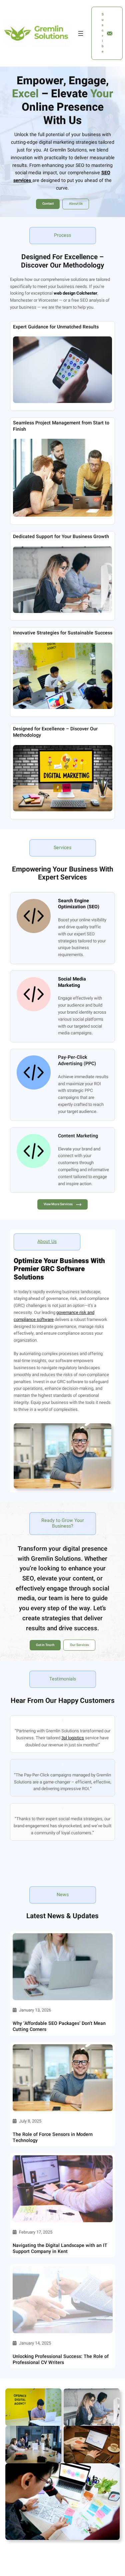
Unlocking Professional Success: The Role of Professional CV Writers (61, 2360)
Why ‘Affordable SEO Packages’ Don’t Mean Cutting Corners (59, 2027)
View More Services (58, 1204)
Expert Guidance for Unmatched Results (56, 327)
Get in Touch (45, 1645)
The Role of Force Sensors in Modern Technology (53, 2138)
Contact (48, 204)
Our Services (79, 1645)
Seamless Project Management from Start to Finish (61, 426)
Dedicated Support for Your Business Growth (61, 537)
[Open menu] (81, 33)
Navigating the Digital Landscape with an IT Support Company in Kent (60, 2249)
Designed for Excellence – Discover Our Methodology (55, 732)
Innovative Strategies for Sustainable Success (63, 633)
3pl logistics (73, 1738)
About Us (76, 204)
